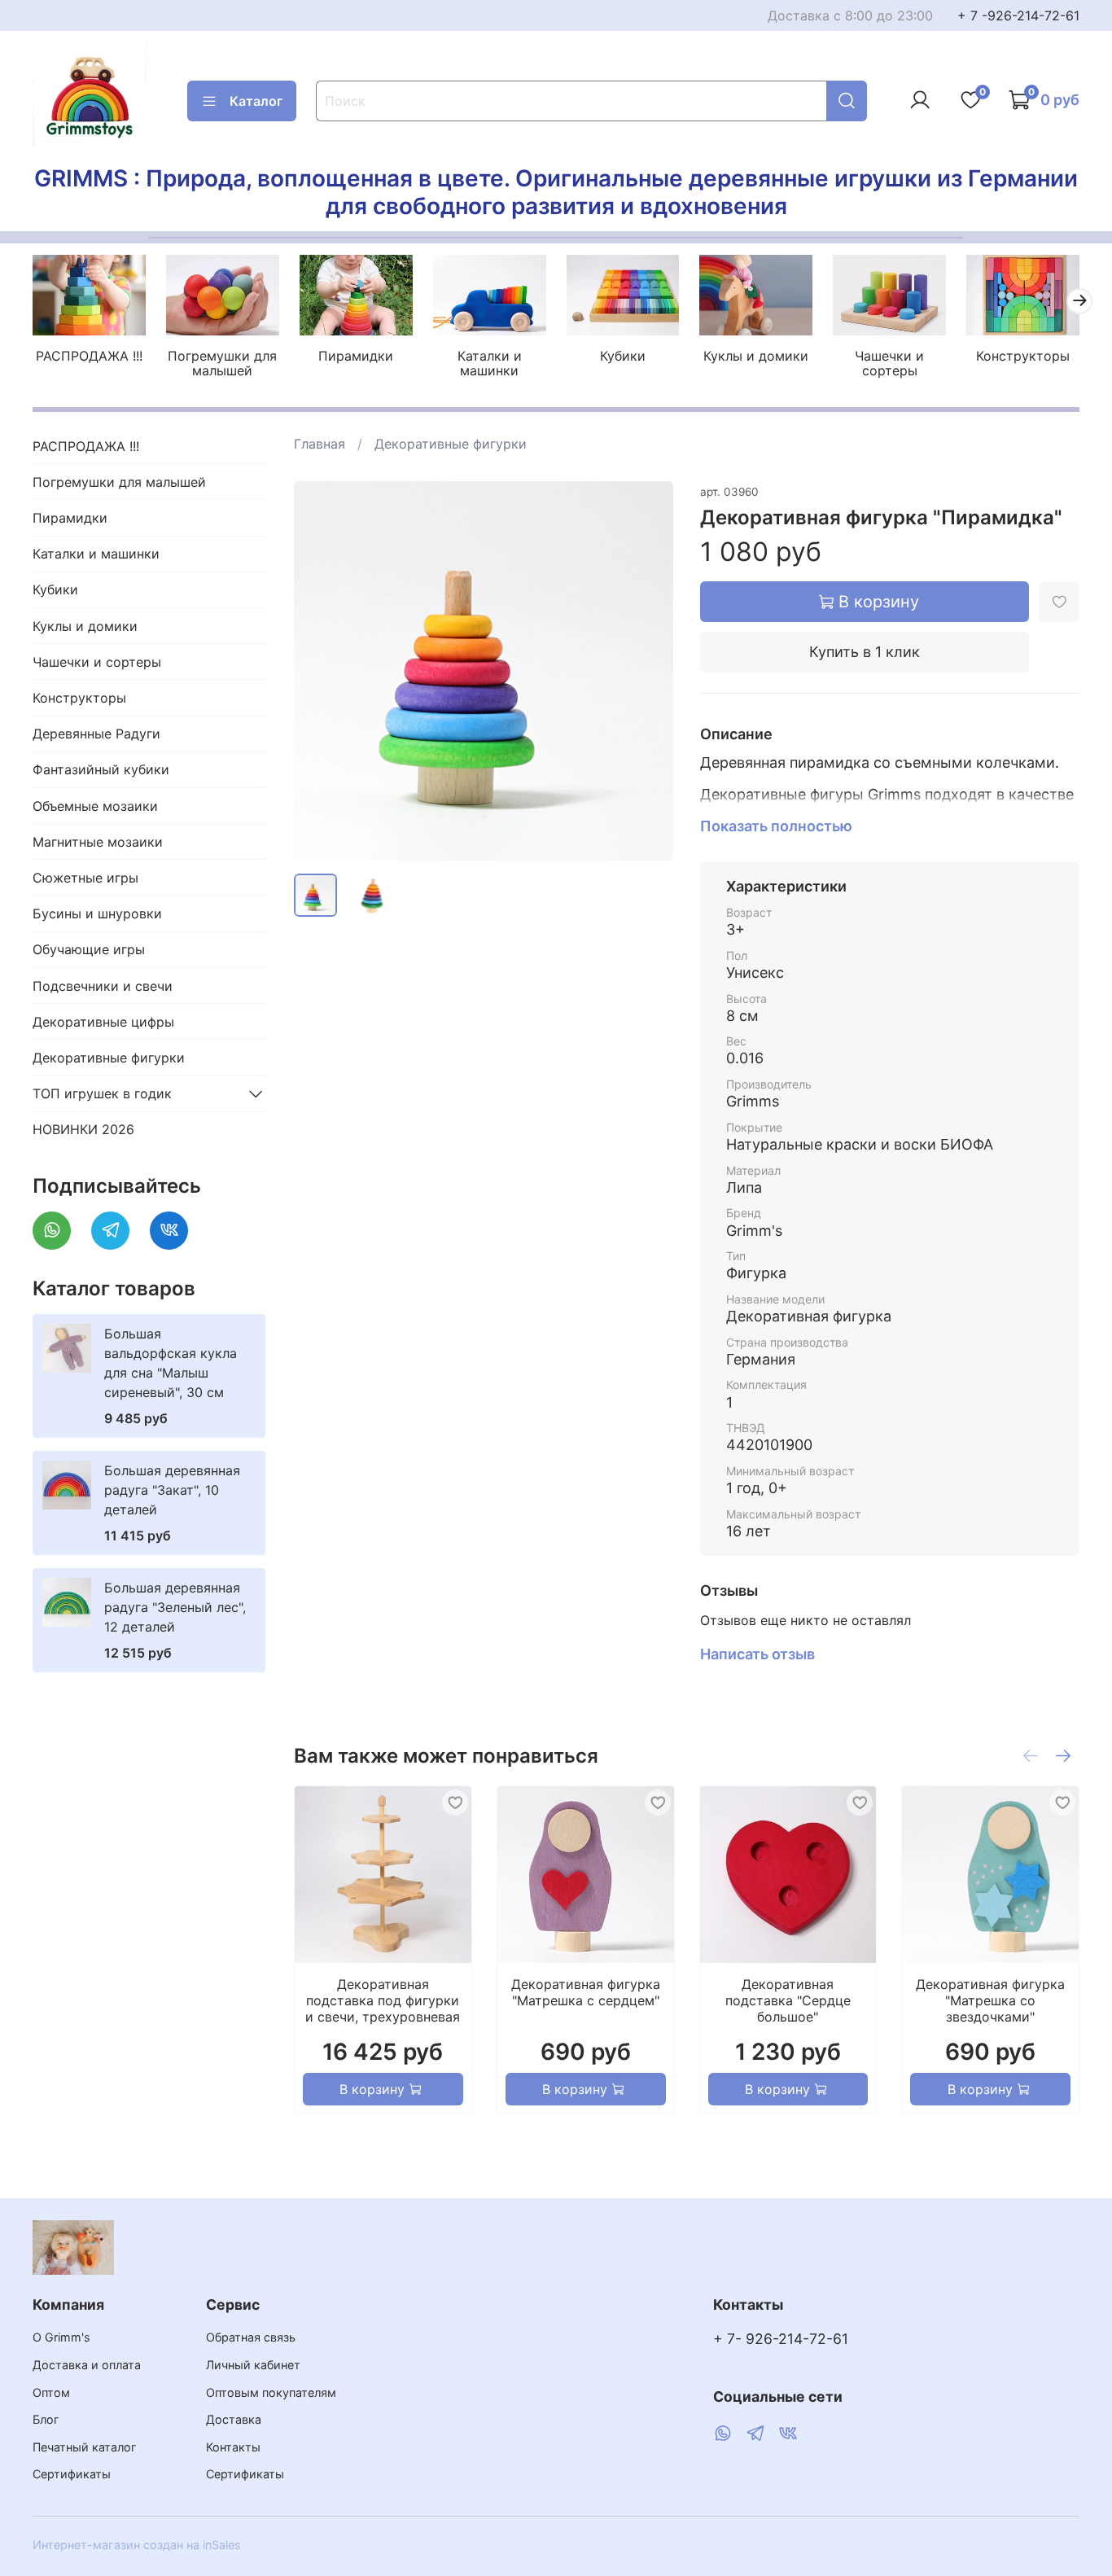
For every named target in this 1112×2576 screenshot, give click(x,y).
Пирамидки (356, 356)
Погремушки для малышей (222, 363)
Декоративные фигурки (451, 444)
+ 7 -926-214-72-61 (1018, 15)
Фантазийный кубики (101, 769)
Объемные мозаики (95, 806)
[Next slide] (648, 671)
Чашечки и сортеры (889, 363)
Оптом (51, 2392)
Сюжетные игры (85, 878)
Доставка (234, 2419)
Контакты (233, 2447)
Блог (46, 2419)
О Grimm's (61, 2337)
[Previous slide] (320, 671)
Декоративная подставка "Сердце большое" (788, 2000)
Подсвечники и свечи (103, 986)
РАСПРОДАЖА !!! (89, 356)
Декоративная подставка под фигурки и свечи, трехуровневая (383, 2000)
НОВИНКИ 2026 (83, 1129)
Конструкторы (1023, 356)
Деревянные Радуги (96, 734)
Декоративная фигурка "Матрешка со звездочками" (991, 2000)
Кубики (623, 356)
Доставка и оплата (87, 2365)
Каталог (256, 101)
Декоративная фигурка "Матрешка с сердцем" (586, 1992)
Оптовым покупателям (271, 2392)
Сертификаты (72, 2474)
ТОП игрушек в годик (102, 1093)
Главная (320, 444)
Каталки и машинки (490, 363)
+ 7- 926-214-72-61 (781, 2339)
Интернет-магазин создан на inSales (137, 2545)
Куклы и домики (756, 356)
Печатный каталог (85, 2447)
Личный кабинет (253, 2365)
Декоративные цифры (103, 1022)
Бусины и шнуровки (97, 913)
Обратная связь (251, 2337)
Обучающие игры (89, 949)
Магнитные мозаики (98, 842)
